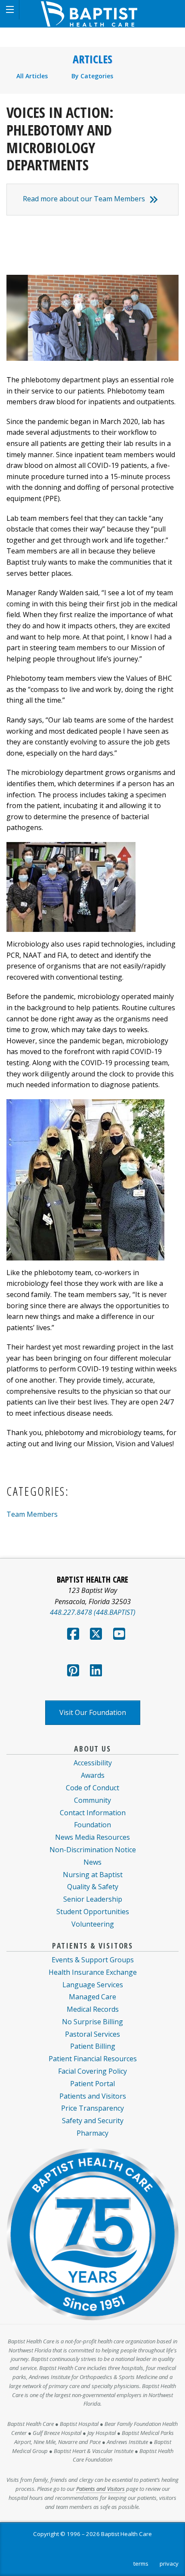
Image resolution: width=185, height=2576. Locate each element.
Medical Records (93, 2009)
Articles (92, 59)
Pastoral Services (92, 2034)
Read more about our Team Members (84, 199)
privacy (169, 2564)
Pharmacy (92, 2133)
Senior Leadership (93, 1899)
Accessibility (93, 1763)
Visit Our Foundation (93, 1712)
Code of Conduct (92, 1788)
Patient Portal (92, 2084)
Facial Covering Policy (92, 2071)
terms (141, 2564)
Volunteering (93, 1924)
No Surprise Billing (92, 2022)
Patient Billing (93, 2046)
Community (92, 1800)
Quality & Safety (93, 1887)
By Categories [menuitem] (92, 76)
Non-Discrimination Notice (93, 1850)
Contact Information (93, 1813)
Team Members (32, 1514)
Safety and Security (93, 2121)
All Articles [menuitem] (32, 76)
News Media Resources (92, 1837)
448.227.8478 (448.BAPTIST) (93, 1612)
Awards (93, 1775)
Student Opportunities (93, 1912)
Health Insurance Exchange (93, 1972)
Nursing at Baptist (93, 1875)
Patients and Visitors (93, 2096)
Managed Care (92, 1997)
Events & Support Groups (93, 1960)
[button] (10, 10)
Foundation (92, 1825)
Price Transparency (92, 2108)
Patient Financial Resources (93, 2059)
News (92, 1862)
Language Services (93, 1985)
